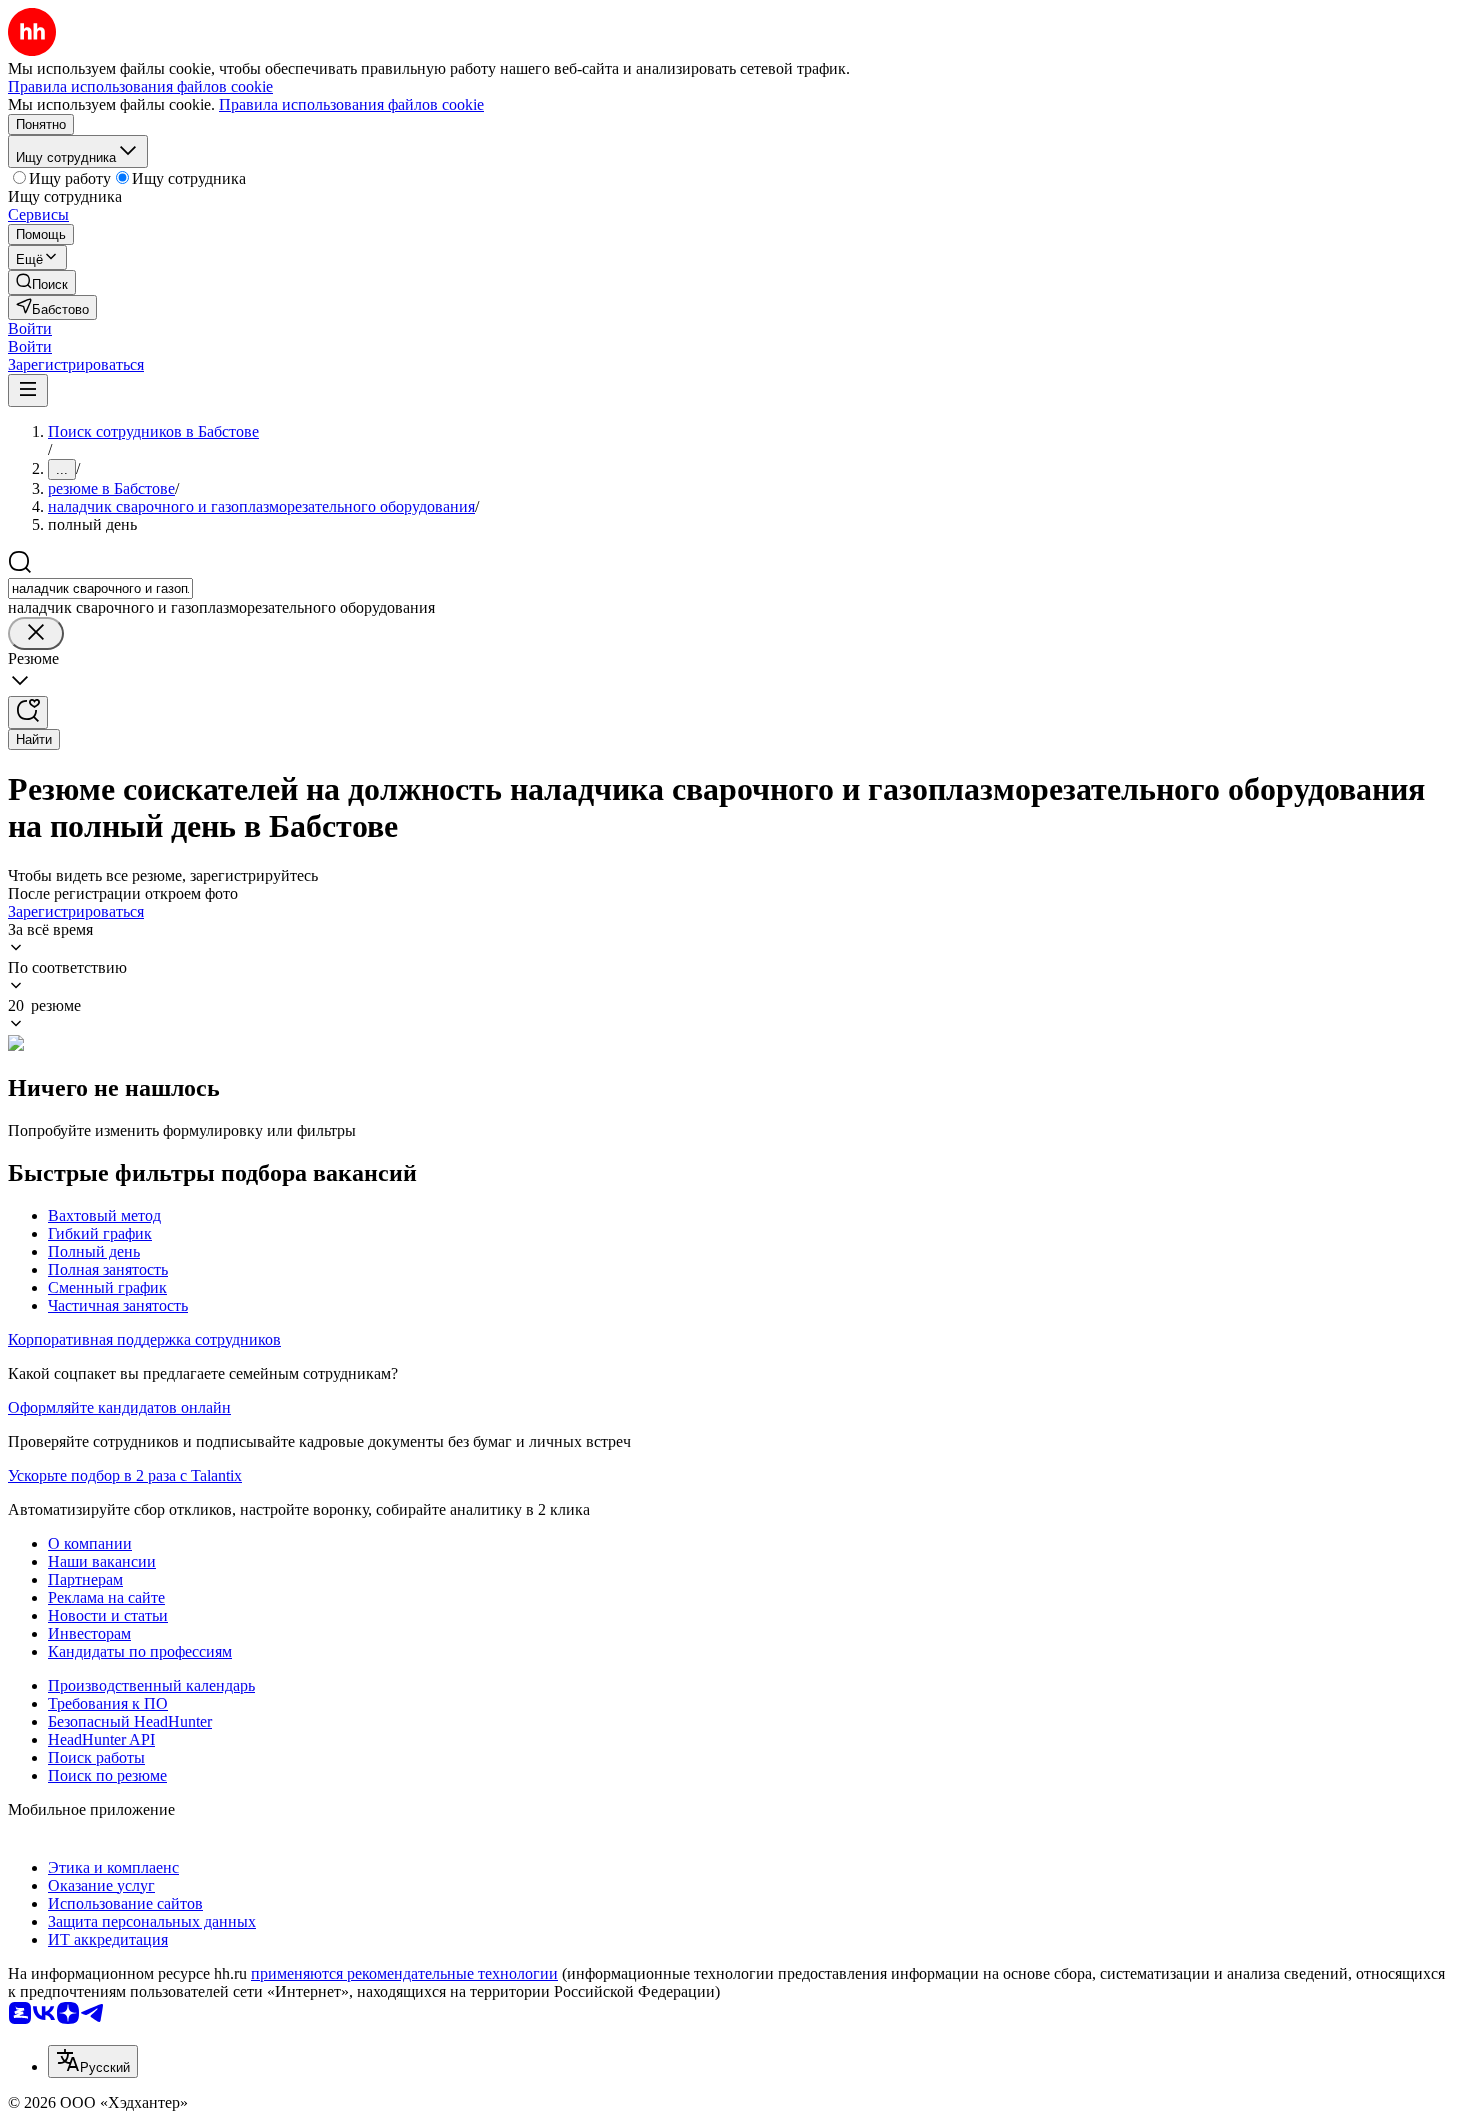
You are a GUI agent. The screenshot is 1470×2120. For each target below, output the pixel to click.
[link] (42, 282)
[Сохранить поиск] (28, 712)
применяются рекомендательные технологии (404, 1973)
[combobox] (100, 588)
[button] (30, 328)
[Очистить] (36, 633)
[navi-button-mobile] (28, 390)
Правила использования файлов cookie (351, 104)
